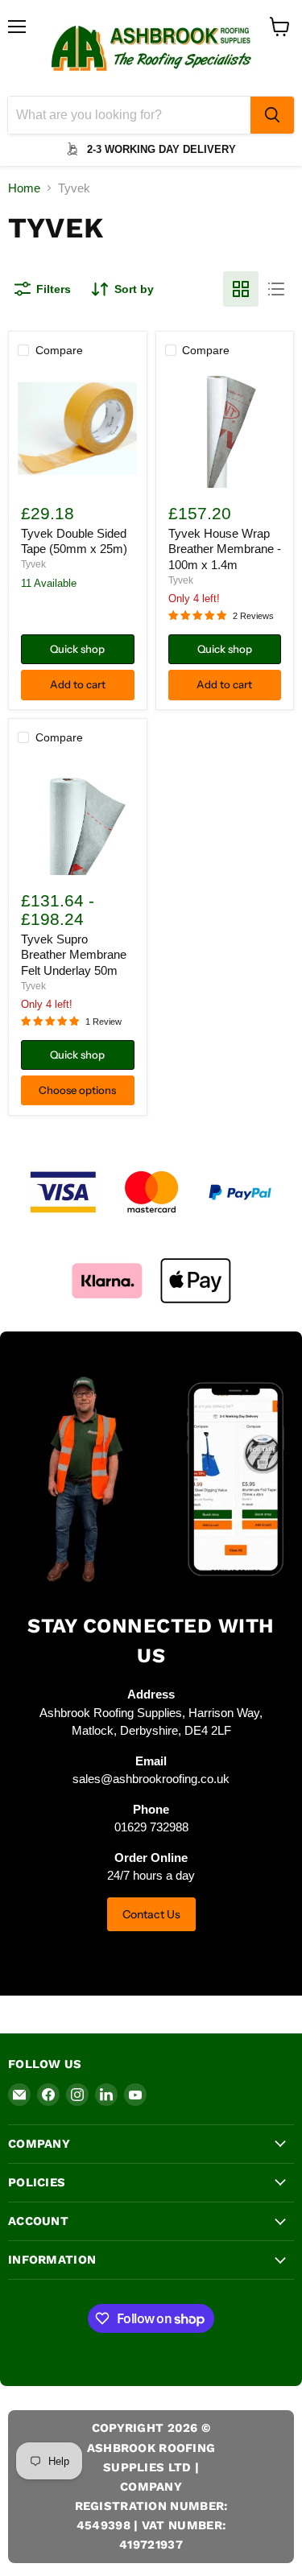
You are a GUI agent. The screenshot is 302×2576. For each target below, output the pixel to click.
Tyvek (33, 564)
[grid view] (241, 289)
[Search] (272, 115)
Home (24, 188)
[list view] (276, 289)
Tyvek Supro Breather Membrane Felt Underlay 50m (74, 955)
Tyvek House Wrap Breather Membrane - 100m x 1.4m (225, 549)
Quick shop (77, 649)
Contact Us (151, 1914)
